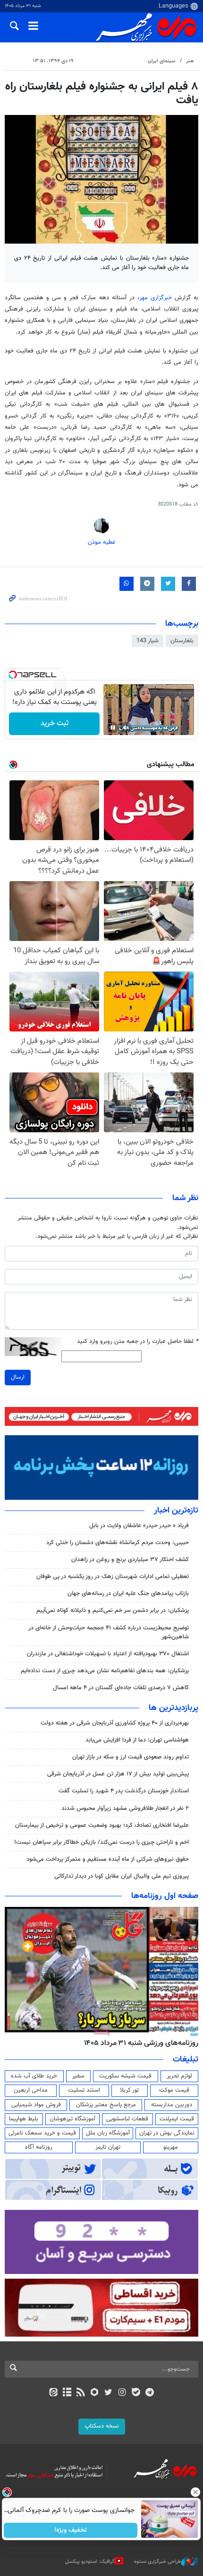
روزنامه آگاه (39, 2147)
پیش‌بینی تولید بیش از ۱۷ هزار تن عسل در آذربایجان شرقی (118, 1774)
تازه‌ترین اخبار (176, 1511)
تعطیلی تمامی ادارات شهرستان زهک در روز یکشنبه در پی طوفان (113, 1577)
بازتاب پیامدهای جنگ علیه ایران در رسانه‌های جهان (128, 1594)
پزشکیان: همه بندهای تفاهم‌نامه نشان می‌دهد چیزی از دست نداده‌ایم (105, 1671)
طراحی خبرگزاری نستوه (158, 2562)
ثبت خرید (55, 724)
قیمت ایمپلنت (177, 2119)
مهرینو (171, 2147)
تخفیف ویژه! (71, 2530)
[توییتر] (108, 2393)
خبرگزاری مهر (156, 298)
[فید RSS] (81, 2393)
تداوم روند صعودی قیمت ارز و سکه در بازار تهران (131, 1757)
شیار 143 (148, 641)
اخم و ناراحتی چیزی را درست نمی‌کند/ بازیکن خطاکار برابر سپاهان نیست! (101, 1842)
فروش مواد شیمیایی (36, 2105)
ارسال (18, 1377)
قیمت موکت (174, 2090)
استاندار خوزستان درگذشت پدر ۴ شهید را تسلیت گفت (124, 1791)
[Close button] (196, 2492)
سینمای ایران (161, 61)
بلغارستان (182, 641)
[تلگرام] (150, 2393)
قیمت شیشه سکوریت (125, 2076)
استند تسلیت (84, 2090)
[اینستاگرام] (122, 2393)
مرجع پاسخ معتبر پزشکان (106, 2105)
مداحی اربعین (31, 2090)
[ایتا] (53, 2393)
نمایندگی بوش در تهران (167, 2133)
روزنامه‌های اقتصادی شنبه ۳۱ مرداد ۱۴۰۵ (133, 2043)
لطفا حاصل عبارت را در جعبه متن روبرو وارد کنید (138, 1342)
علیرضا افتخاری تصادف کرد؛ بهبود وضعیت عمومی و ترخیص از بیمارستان (102, 1825)
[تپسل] (13, 675)
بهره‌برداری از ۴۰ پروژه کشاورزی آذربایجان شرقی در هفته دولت (115, 1723)
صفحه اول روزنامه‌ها (165, 1896)
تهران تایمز (108, 2147)
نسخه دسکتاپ (102, 2426)
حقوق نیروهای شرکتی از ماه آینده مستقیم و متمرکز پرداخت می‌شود (108, 1859)
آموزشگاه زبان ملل (108, 2133)
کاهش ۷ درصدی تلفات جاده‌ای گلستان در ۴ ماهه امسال (121, 1688)
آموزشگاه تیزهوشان (72, 2119)
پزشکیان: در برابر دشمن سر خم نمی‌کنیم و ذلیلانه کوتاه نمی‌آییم (113, 1611)
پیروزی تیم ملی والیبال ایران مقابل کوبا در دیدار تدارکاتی (122, 1876)
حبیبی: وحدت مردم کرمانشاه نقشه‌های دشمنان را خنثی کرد (118, 1543)
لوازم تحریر (179, 2076)
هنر (190, 61)
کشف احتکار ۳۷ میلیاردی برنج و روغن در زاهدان (130, 1560)
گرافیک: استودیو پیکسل (90, 2562)
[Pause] (113, 728)
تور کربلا (129, 2090)
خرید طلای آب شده (34, 2076)
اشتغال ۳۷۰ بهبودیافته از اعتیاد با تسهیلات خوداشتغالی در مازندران (108, 1654)
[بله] (136, 2393)
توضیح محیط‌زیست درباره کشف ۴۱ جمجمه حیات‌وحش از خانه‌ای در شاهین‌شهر (109, 1632)
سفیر (78, 2076)
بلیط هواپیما (24, 2119)
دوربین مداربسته (172, 2105)
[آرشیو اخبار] (67, 2393)
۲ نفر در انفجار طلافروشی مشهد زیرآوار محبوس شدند (125, 1808)
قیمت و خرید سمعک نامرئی (42, 2133)
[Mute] (126, 728)
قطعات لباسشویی (127, 2119)
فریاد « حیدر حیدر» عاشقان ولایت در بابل (139, 1526)
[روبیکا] (95, 2393)
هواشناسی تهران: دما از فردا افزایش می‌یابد (137, 1740)
